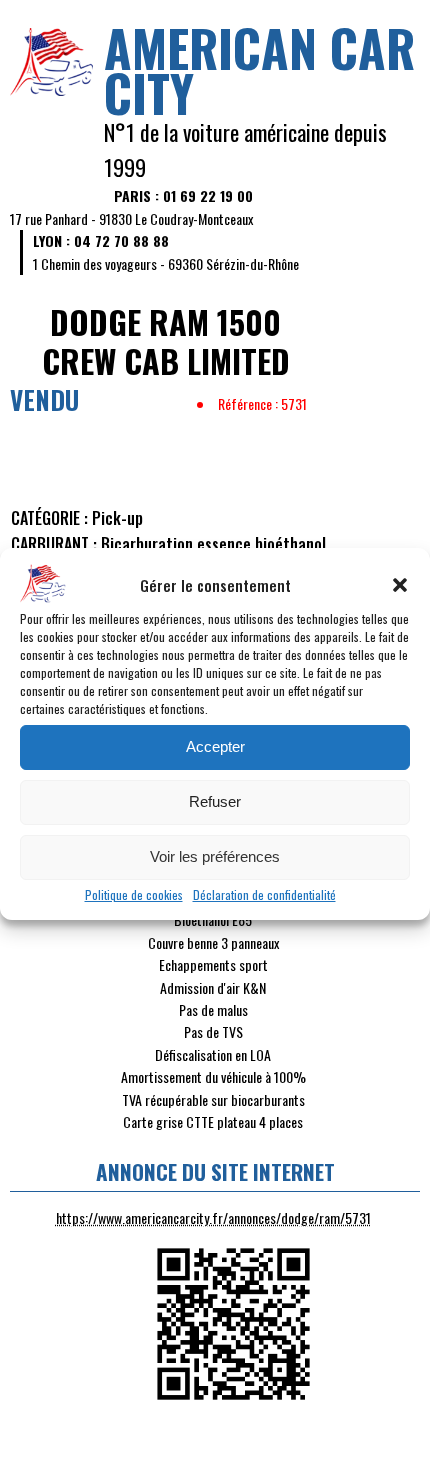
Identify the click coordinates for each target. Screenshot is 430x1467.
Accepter (215, 746)
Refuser (215, 801)
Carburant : (54, 544)
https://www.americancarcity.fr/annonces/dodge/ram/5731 (213, 1217)
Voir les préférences (215, 856)
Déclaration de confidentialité (264, 894)
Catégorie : (49, 518)
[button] (400, 585)
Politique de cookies (134, 894)
